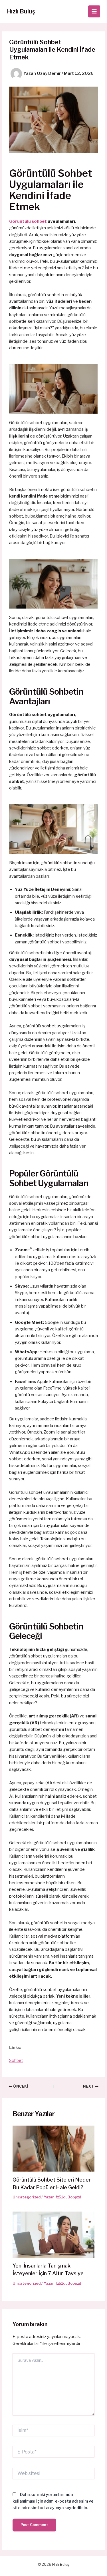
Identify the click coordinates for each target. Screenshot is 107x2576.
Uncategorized (27, 2197)
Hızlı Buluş (21, 11)
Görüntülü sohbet (28, 221)
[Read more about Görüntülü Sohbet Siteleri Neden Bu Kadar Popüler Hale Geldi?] (53, 2148)
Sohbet (16, 2060)
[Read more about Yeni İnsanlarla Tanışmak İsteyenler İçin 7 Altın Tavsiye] (53, 2234)
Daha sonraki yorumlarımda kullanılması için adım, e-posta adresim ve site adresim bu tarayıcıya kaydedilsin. (53, 2501)
